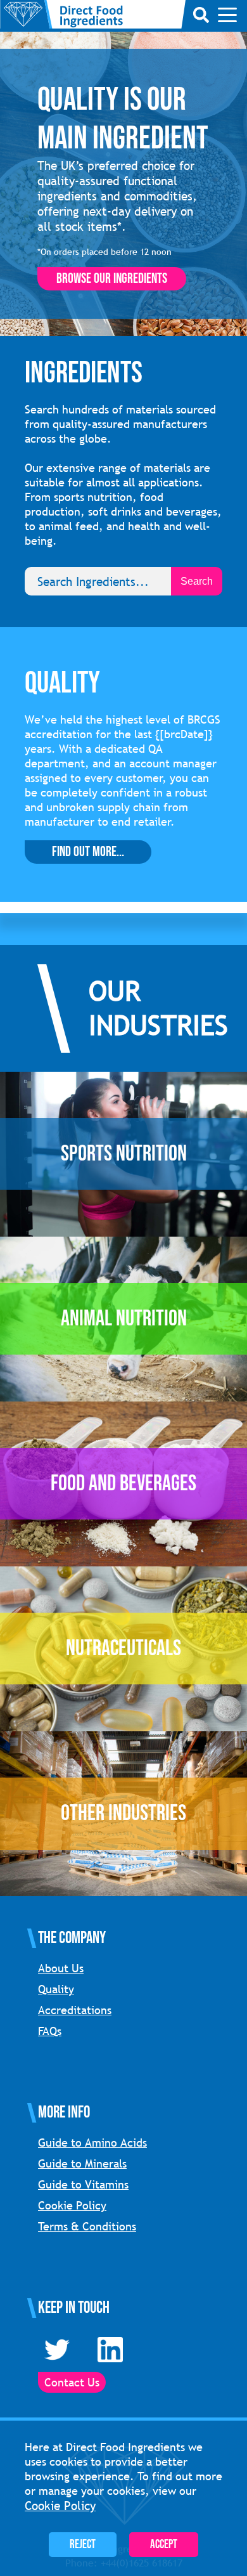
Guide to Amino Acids (92, 2143)
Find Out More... (88, 852)
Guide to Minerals (82, 2163)
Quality (56, 1989)
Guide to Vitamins (83, 2184)
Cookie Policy (72, 2205)
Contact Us (72, 2382)
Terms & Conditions (87, 2226)
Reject (83, 2545)
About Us (61, 1968)
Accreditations (75, 2010)
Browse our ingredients (112, 279)
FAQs (50, 2031)
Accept (164, 2545)
